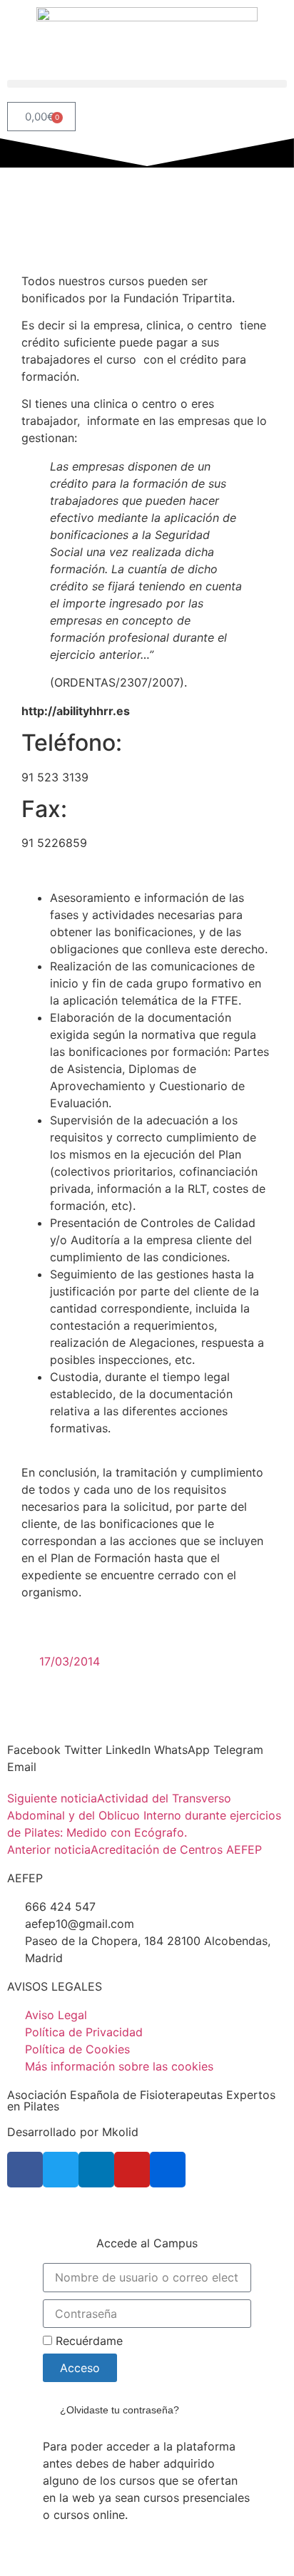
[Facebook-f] (25, 2170)
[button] (147, 84)
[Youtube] (132, 2170)
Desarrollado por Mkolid (73, 2132)
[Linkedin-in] (96, 2170)
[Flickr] (168, 2170)
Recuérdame (87, 2341)
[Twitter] (61, 2170)
